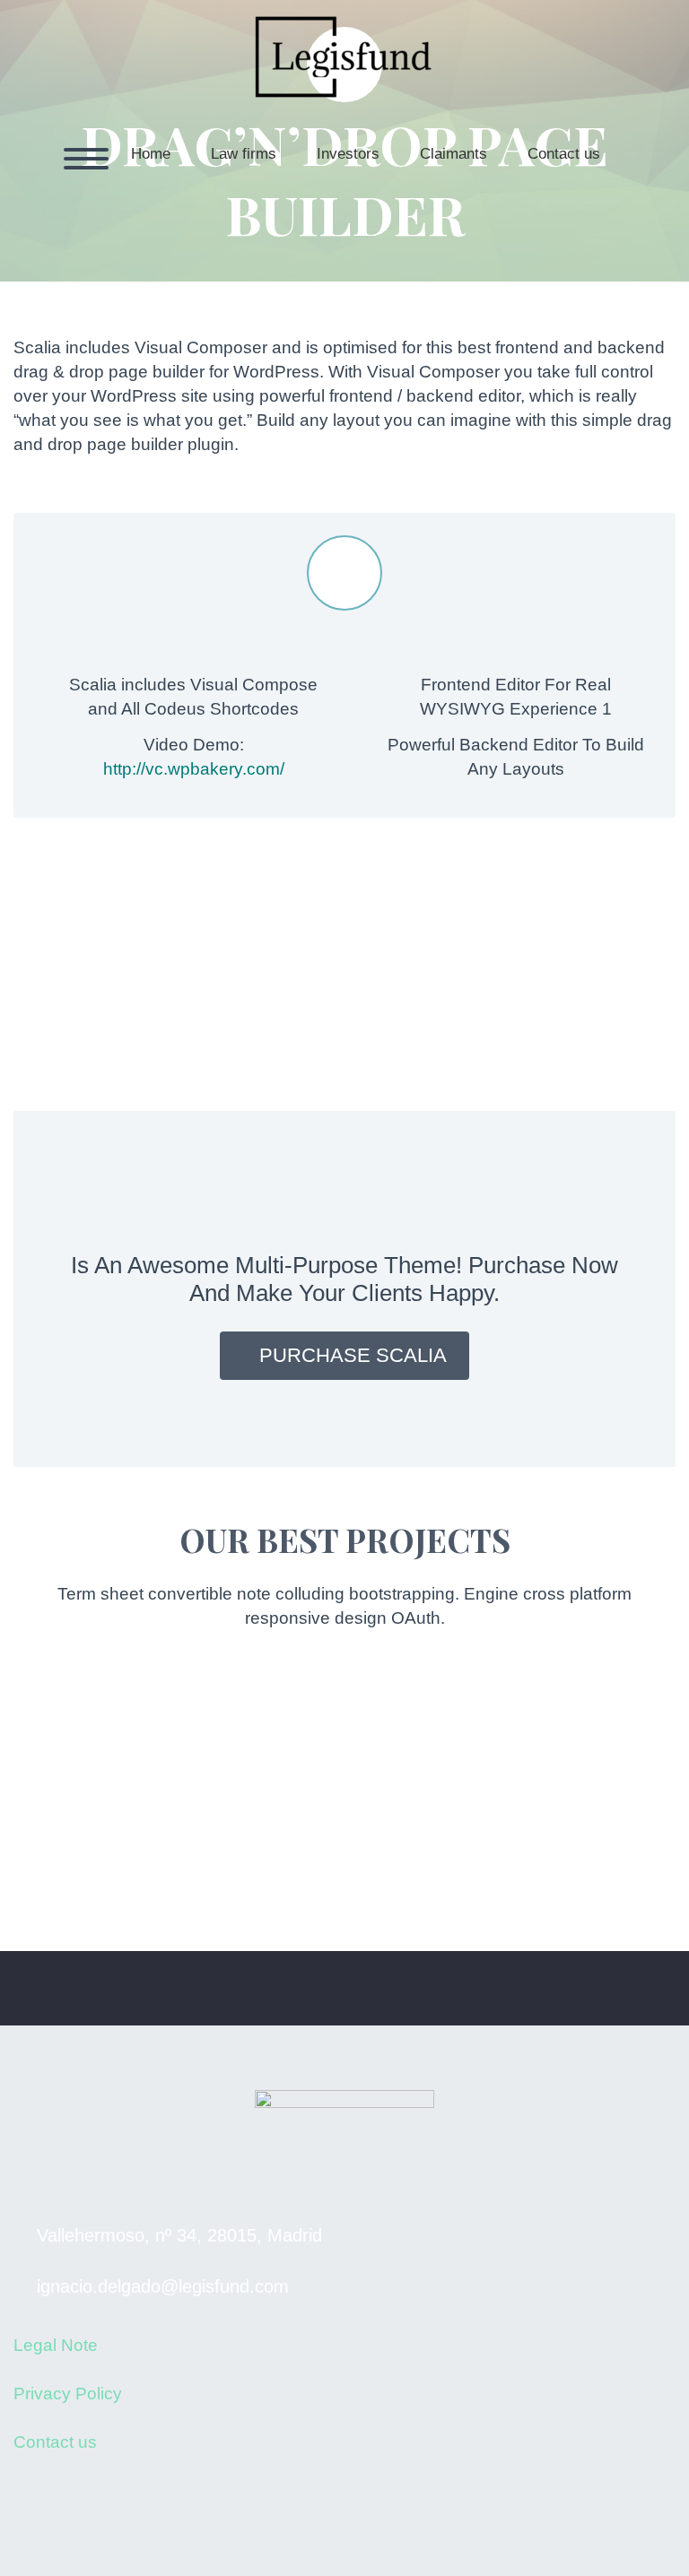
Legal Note (56, 2345)
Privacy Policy (68, 2394)
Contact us (564, 154)
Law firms (244, 154)
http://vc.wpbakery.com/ (194, 769)
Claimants (454, 154)
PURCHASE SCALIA (353, 1355)
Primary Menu (86, 159)
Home (151, 154)
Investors (348, 154)
